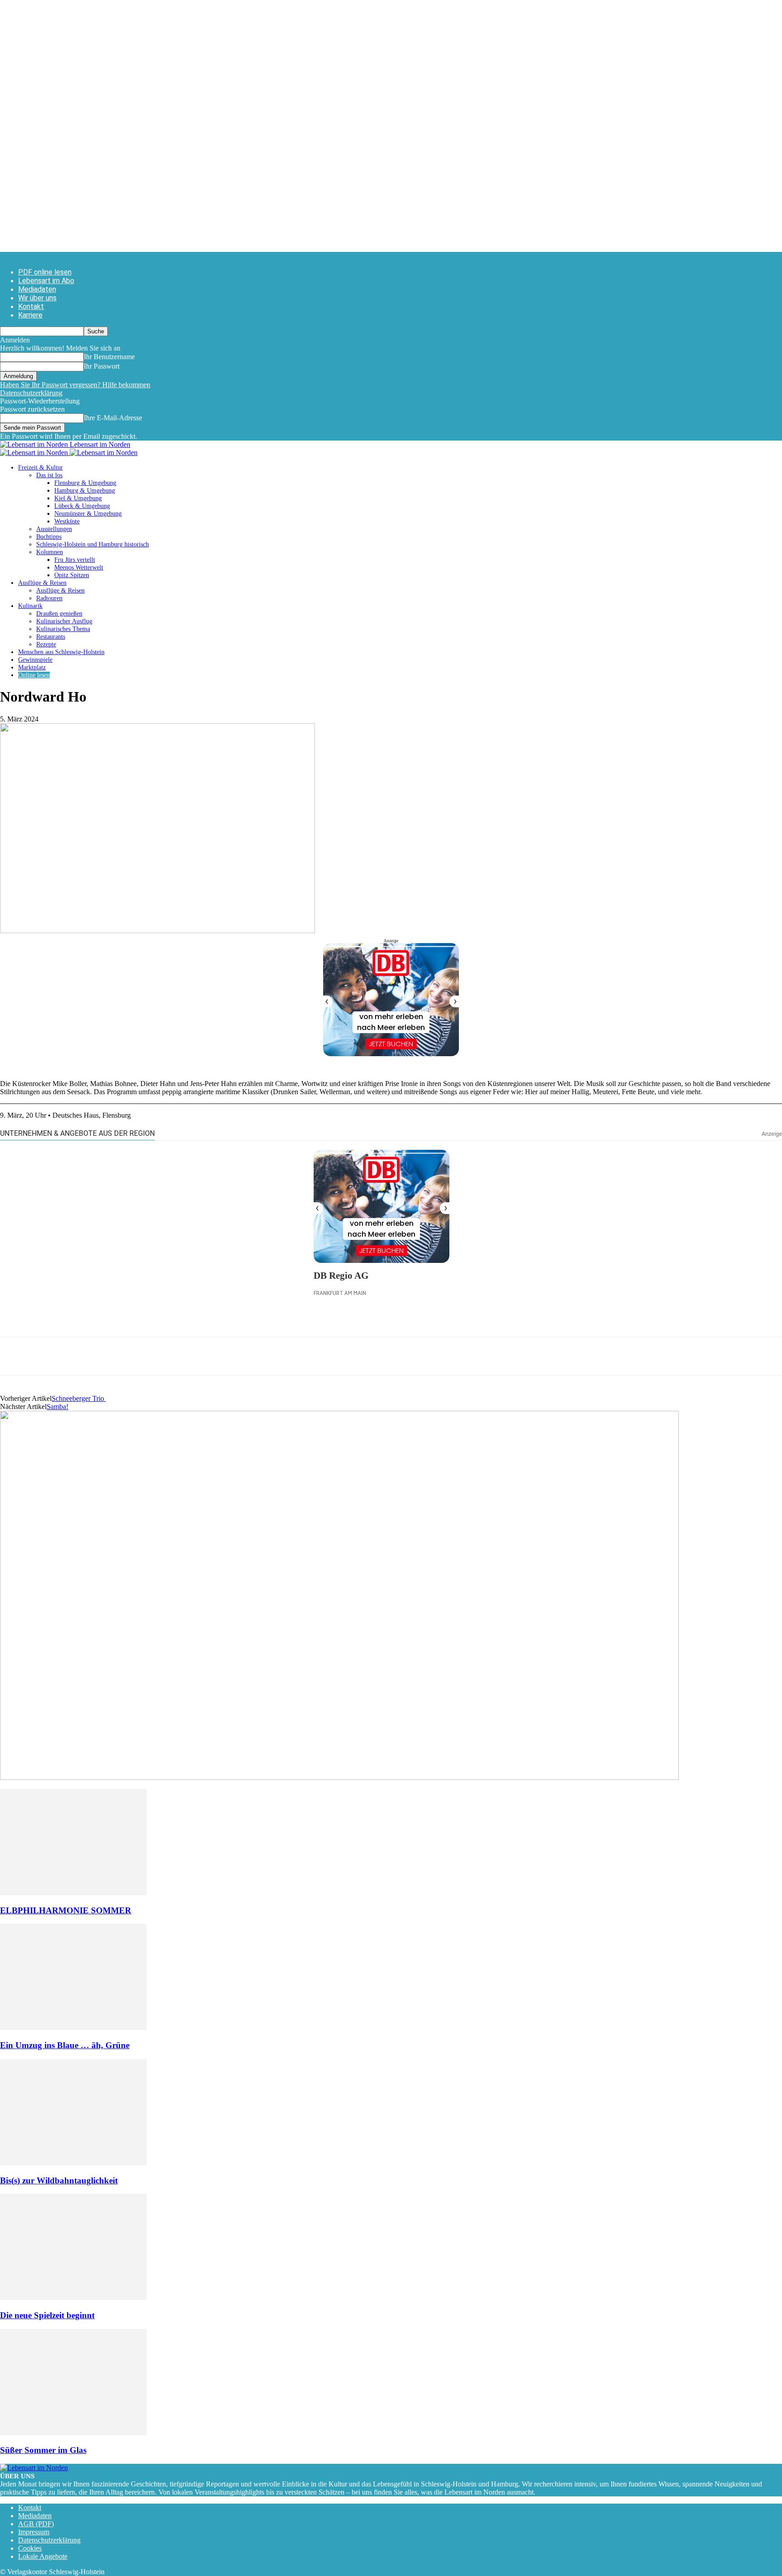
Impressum (34, 2532)
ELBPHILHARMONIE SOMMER (66, 1910)
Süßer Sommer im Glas (43, 2450)
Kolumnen (50, 552)
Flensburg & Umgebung (85, 483)
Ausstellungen (54, 529)
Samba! (57, 1407)
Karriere (30, 315)
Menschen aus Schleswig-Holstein (61, 652)
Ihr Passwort (102, 366)
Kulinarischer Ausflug (64, 621)
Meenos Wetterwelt (79, 567)
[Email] (80, 1356)
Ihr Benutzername (109, 357)
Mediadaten (37, 289)
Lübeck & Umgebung (82, 506)
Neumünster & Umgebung (88, 514)
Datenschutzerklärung (31, 393)
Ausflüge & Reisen (42, 583)
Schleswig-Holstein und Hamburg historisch (93, 544)
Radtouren (49, 598)
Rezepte (46, 644)
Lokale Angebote (43, 2556)
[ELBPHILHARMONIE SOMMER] (73, 1893)
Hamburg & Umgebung (85, 491)
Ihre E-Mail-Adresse (113, 418)
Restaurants (51, 637)
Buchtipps (49, 537)
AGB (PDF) (36, 2524)
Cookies (30, 2548)
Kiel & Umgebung (78, 498)
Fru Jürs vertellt (75, 560)
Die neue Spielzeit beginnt (47, 2315)
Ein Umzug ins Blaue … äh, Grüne (65, 2045)
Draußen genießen (59, 614)
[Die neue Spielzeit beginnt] (73, 2298)
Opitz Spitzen (72, 575)
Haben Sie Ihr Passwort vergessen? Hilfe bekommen (75, 385)
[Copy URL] (145, 1356)
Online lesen (34, 675)
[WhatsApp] (48, 1356)
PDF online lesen (45, 272)
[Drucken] (113, 1356)
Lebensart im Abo (46, 281)
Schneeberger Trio (79, 1398)
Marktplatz (32, 667)
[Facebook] (15, 1356)
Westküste (67, 521)
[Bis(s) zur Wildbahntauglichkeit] (73, 2163)
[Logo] (35, 453)
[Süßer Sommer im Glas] (73, 2433)
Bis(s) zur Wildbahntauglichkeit (59, 2180)
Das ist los (49, 475)
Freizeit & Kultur (41, 467)
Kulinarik (30, 606)
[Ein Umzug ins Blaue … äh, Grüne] (73, 2028)
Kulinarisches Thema (63, 629)
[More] (178, 1356)
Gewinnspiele (35, 660)
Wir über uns (37, 298)
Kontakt (31, 306)
